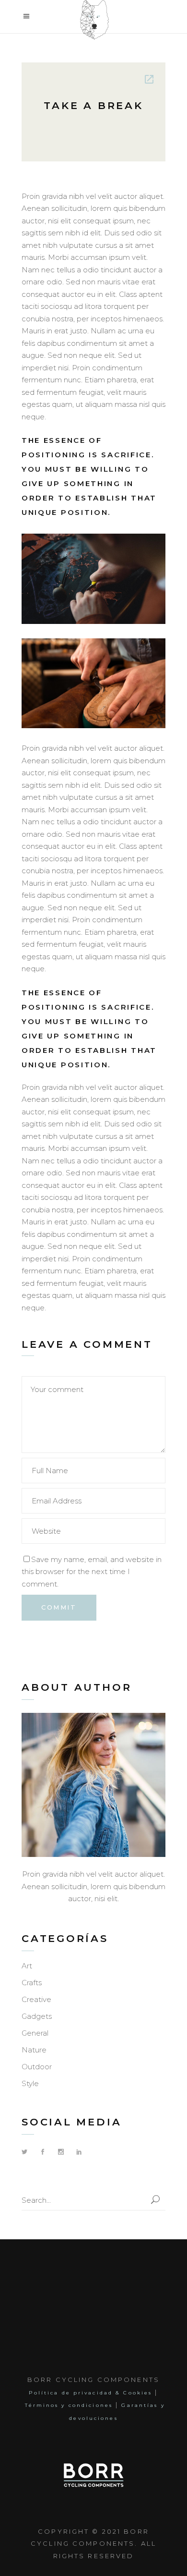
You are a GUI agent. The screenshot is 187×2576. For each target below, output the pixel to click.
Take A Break (93, 105)
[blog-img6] (93, 684)
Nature (34, 2050)
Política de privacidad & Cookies (90, 2393)
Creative (36, 1999)
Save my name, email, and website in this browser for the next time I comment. (92, 1572)
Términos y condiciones (69, 2405)
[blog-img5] (93, 579)
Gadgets (37, 2016)
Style (30, 2083)
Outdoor (37, 2067)
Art (27, 1966)
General (35, 2033)
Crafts (32, 1983)
